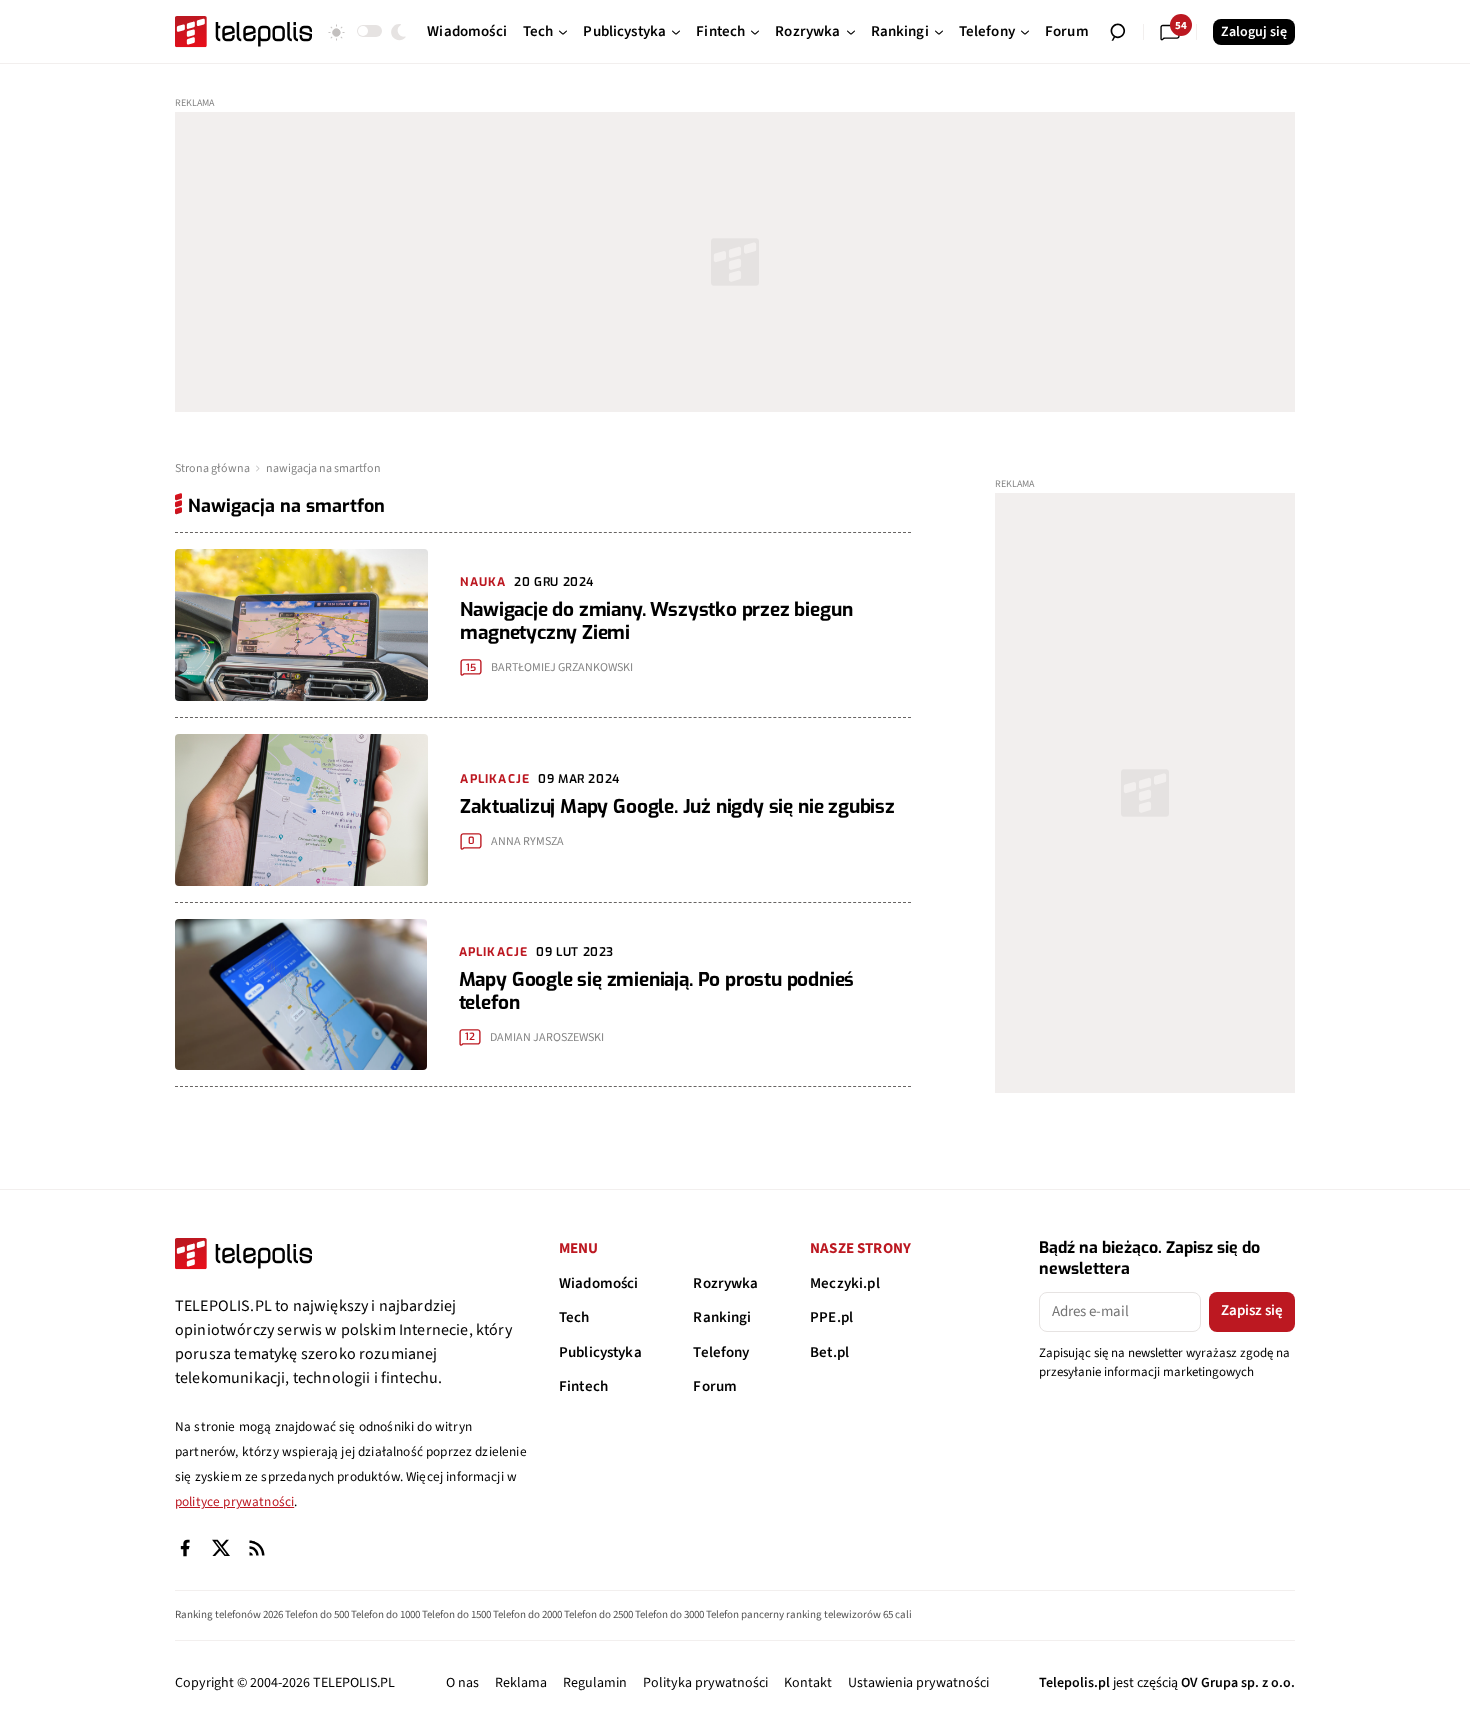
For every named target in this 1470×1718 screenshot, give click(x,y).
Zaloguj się (1254, 32)
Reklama (521, 1683)
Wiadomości (599, 1283)
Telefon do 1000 (385, 1614)
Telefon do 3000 (669, 1614)
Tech (574, 1317)
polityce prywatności (234, 1501)
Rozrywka (725, 1283)
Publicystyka (600, 1352)
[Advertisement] (735, 262)
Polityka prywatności (705, 1683)
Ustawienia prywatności (918, 1683)
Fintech (583, 1386)
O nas (462, 1683)
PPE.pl (831, 1317)
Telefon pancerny (745, 1614)
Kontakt (808, 1683)
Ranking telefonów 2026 (229, 1614)
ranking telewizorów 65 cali (849, 1614)
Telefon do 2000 (527, 1614)
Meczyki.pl (845, 1283)
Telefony (721, 1352)
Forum (715, 1386)
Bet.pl (829, 1352)
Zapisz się (1252, 1310)
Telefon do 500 (317, 1614)
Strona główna (212, 468)
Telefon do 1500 (456, 1614)
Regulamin (595, 1683)
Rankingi (722, 1317)
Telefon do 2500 (598, 1614)
